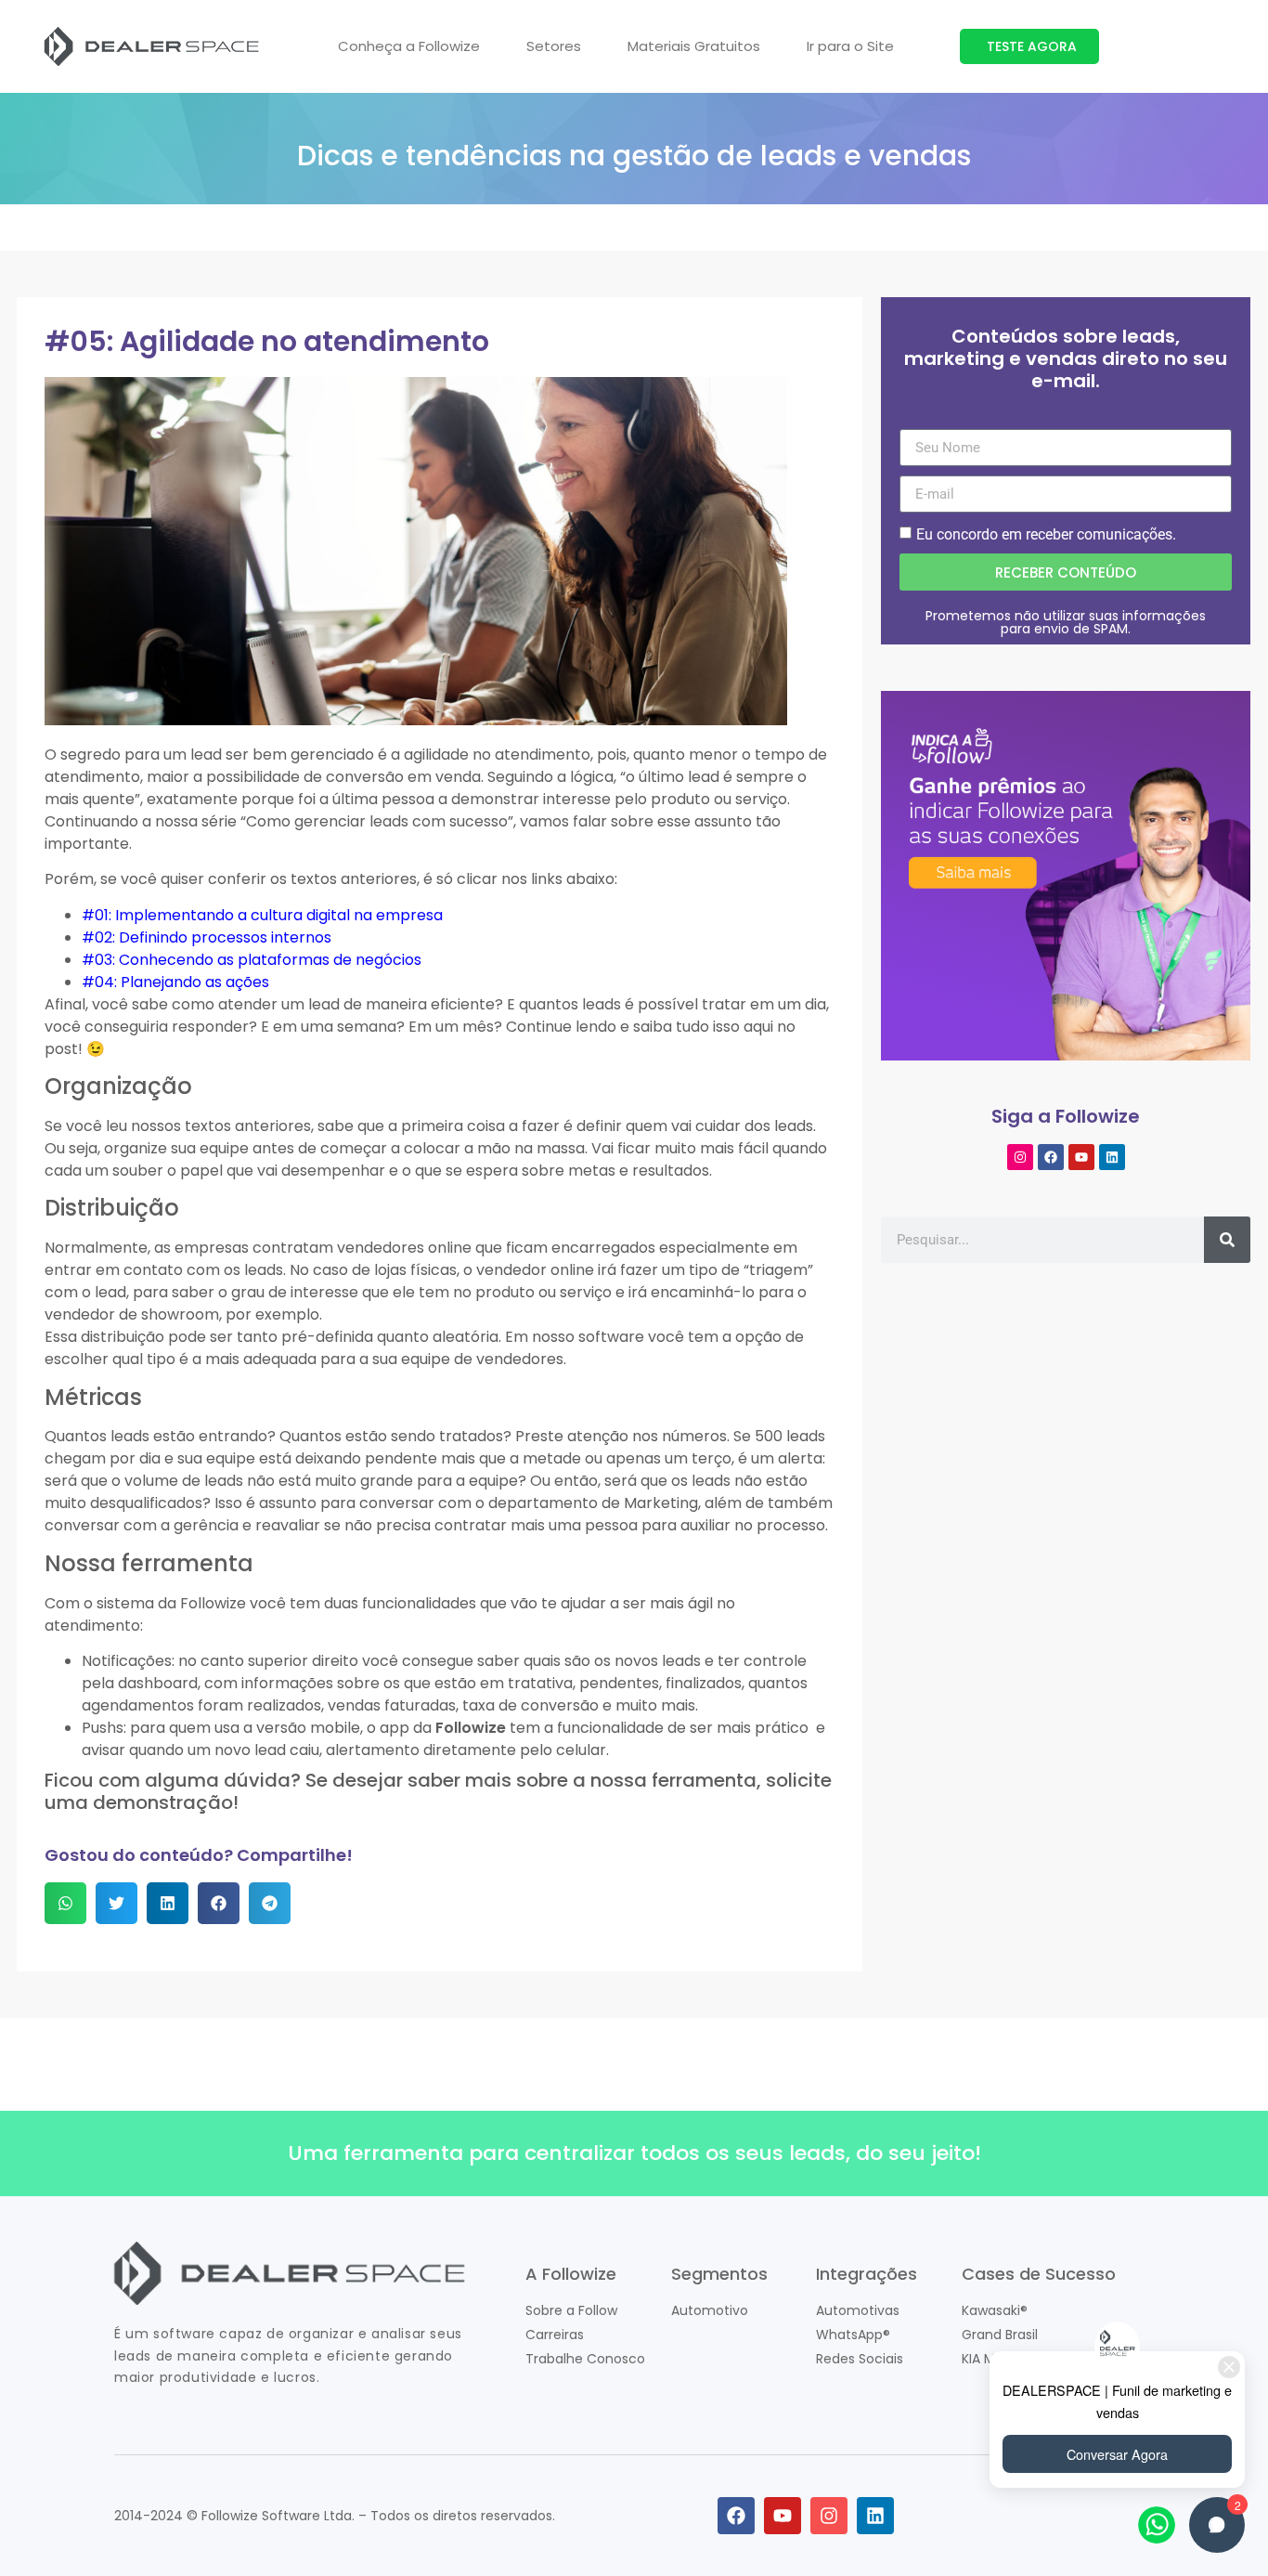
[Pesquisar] (1227, 1240)
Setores (554, 46)
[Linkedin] (1112, 1157)
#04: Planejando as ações (175, 982)
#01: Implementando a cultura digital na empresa (262, 915)
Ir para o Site (850, 46)
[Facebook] (1051, 1157)
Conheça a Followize (409, 46)
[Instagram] (1020, 1157)
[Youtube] (1081, 1157)
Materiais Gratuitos (694, 46)
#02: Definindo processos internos (207, 937)
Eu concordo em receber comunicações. (1046, 534)
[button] (65, 1903)
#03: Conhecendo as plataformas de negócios (252, 960)
